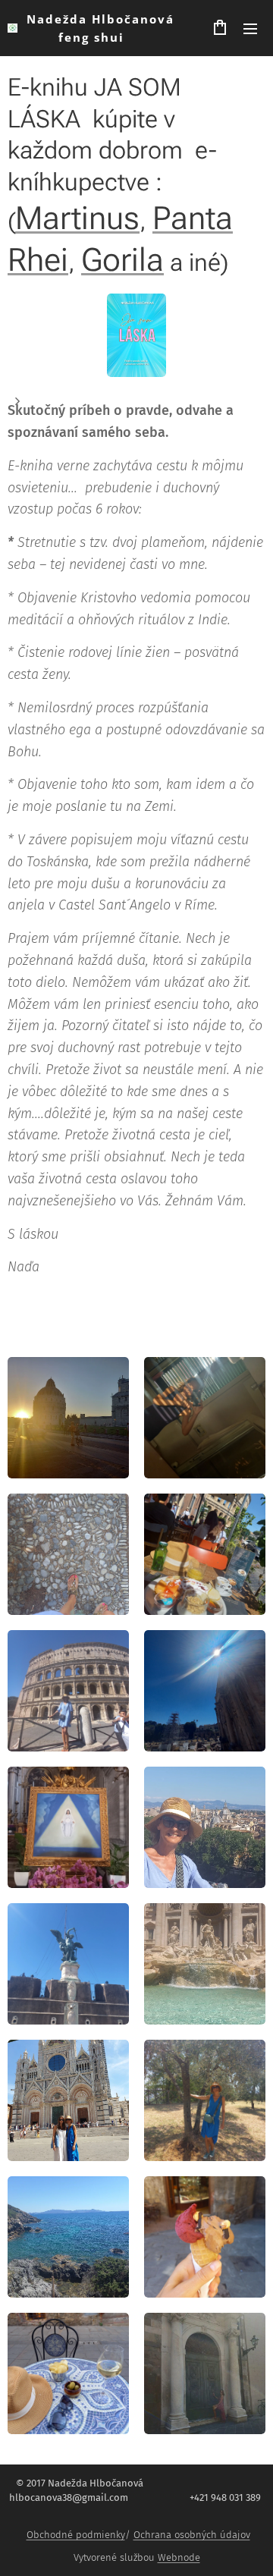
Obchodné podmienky (76, 2535)
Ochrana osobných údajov (192, 2535)
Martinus (77, 218)
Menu (250, 28)
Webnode (179, 2557)
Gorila (122, 260)
